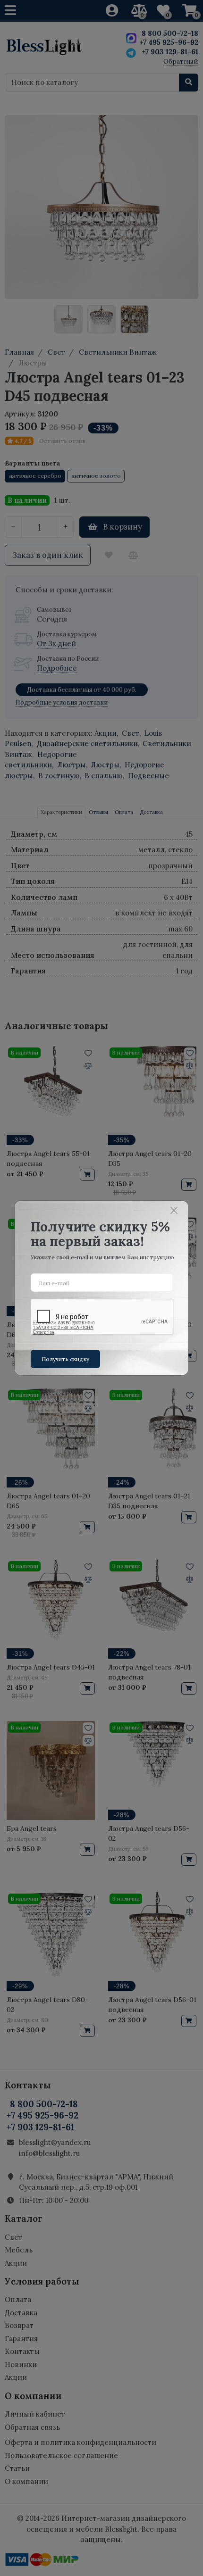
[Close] (174, 1211)
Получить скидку (65, 1359)
